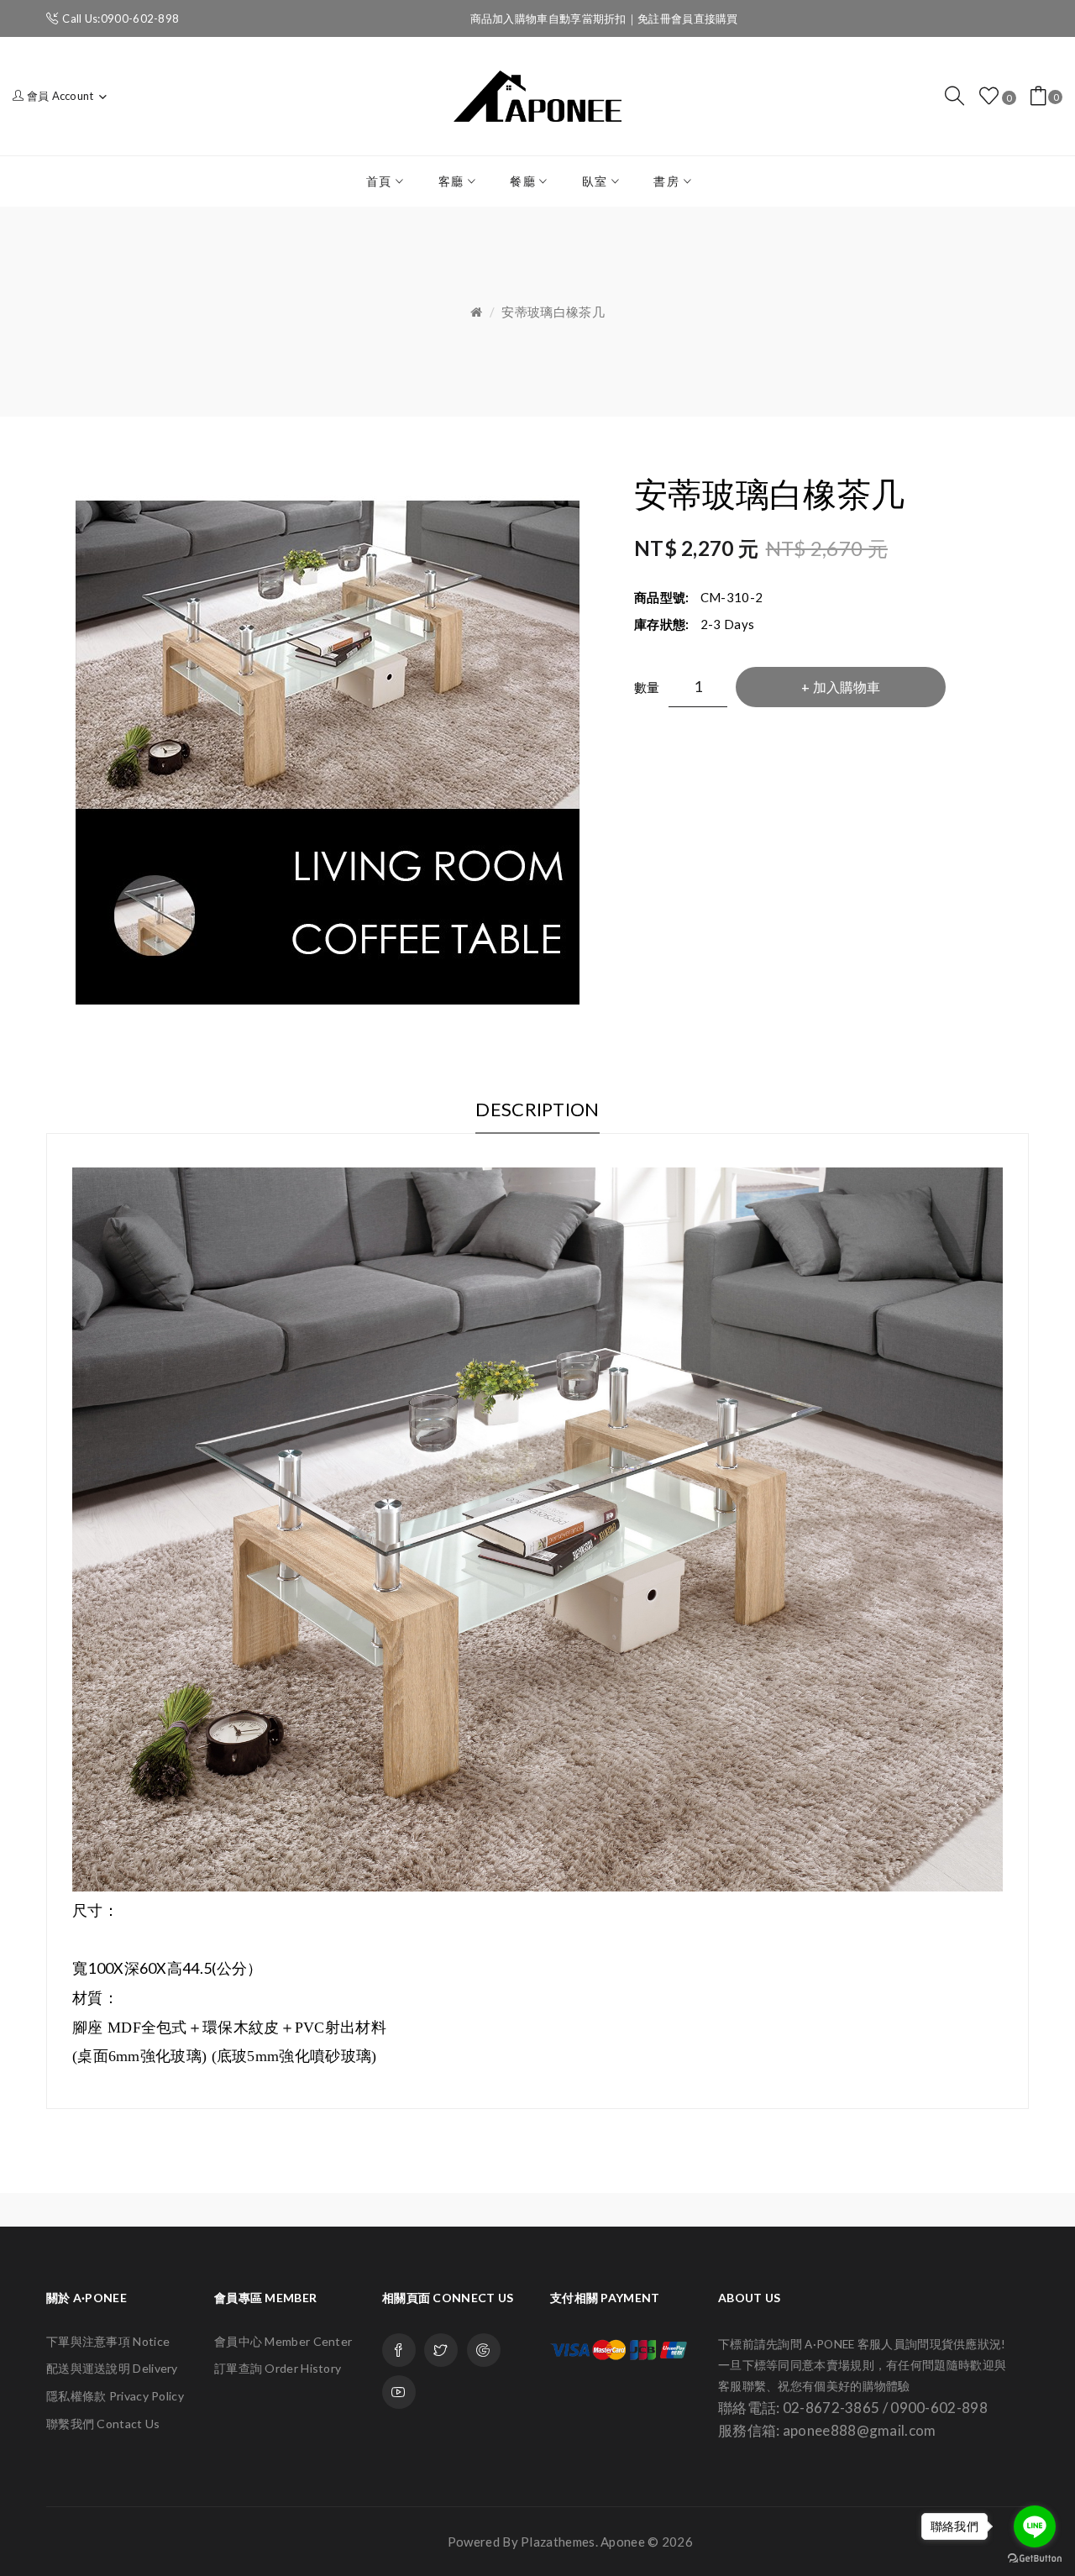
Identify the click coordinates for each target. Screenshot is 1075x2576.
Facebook (399, 2350)
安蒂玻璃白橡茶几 (553, 312)
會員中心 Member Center (283, 2341)
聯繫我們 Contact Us (103, 2424)
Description (537, 1109)
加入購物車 (847, 687)
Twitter (441, 2350)
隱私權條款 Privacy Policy (115, 2396)
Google (484, 2350)
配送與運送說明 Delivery (112, 2368)
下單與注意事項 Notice (108, 2341)
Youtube (399, 2392)
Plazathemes (558, 2542)
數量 (647, 687)
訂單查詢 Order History (278, 2368)
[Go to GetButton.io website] (1035, 2559)
